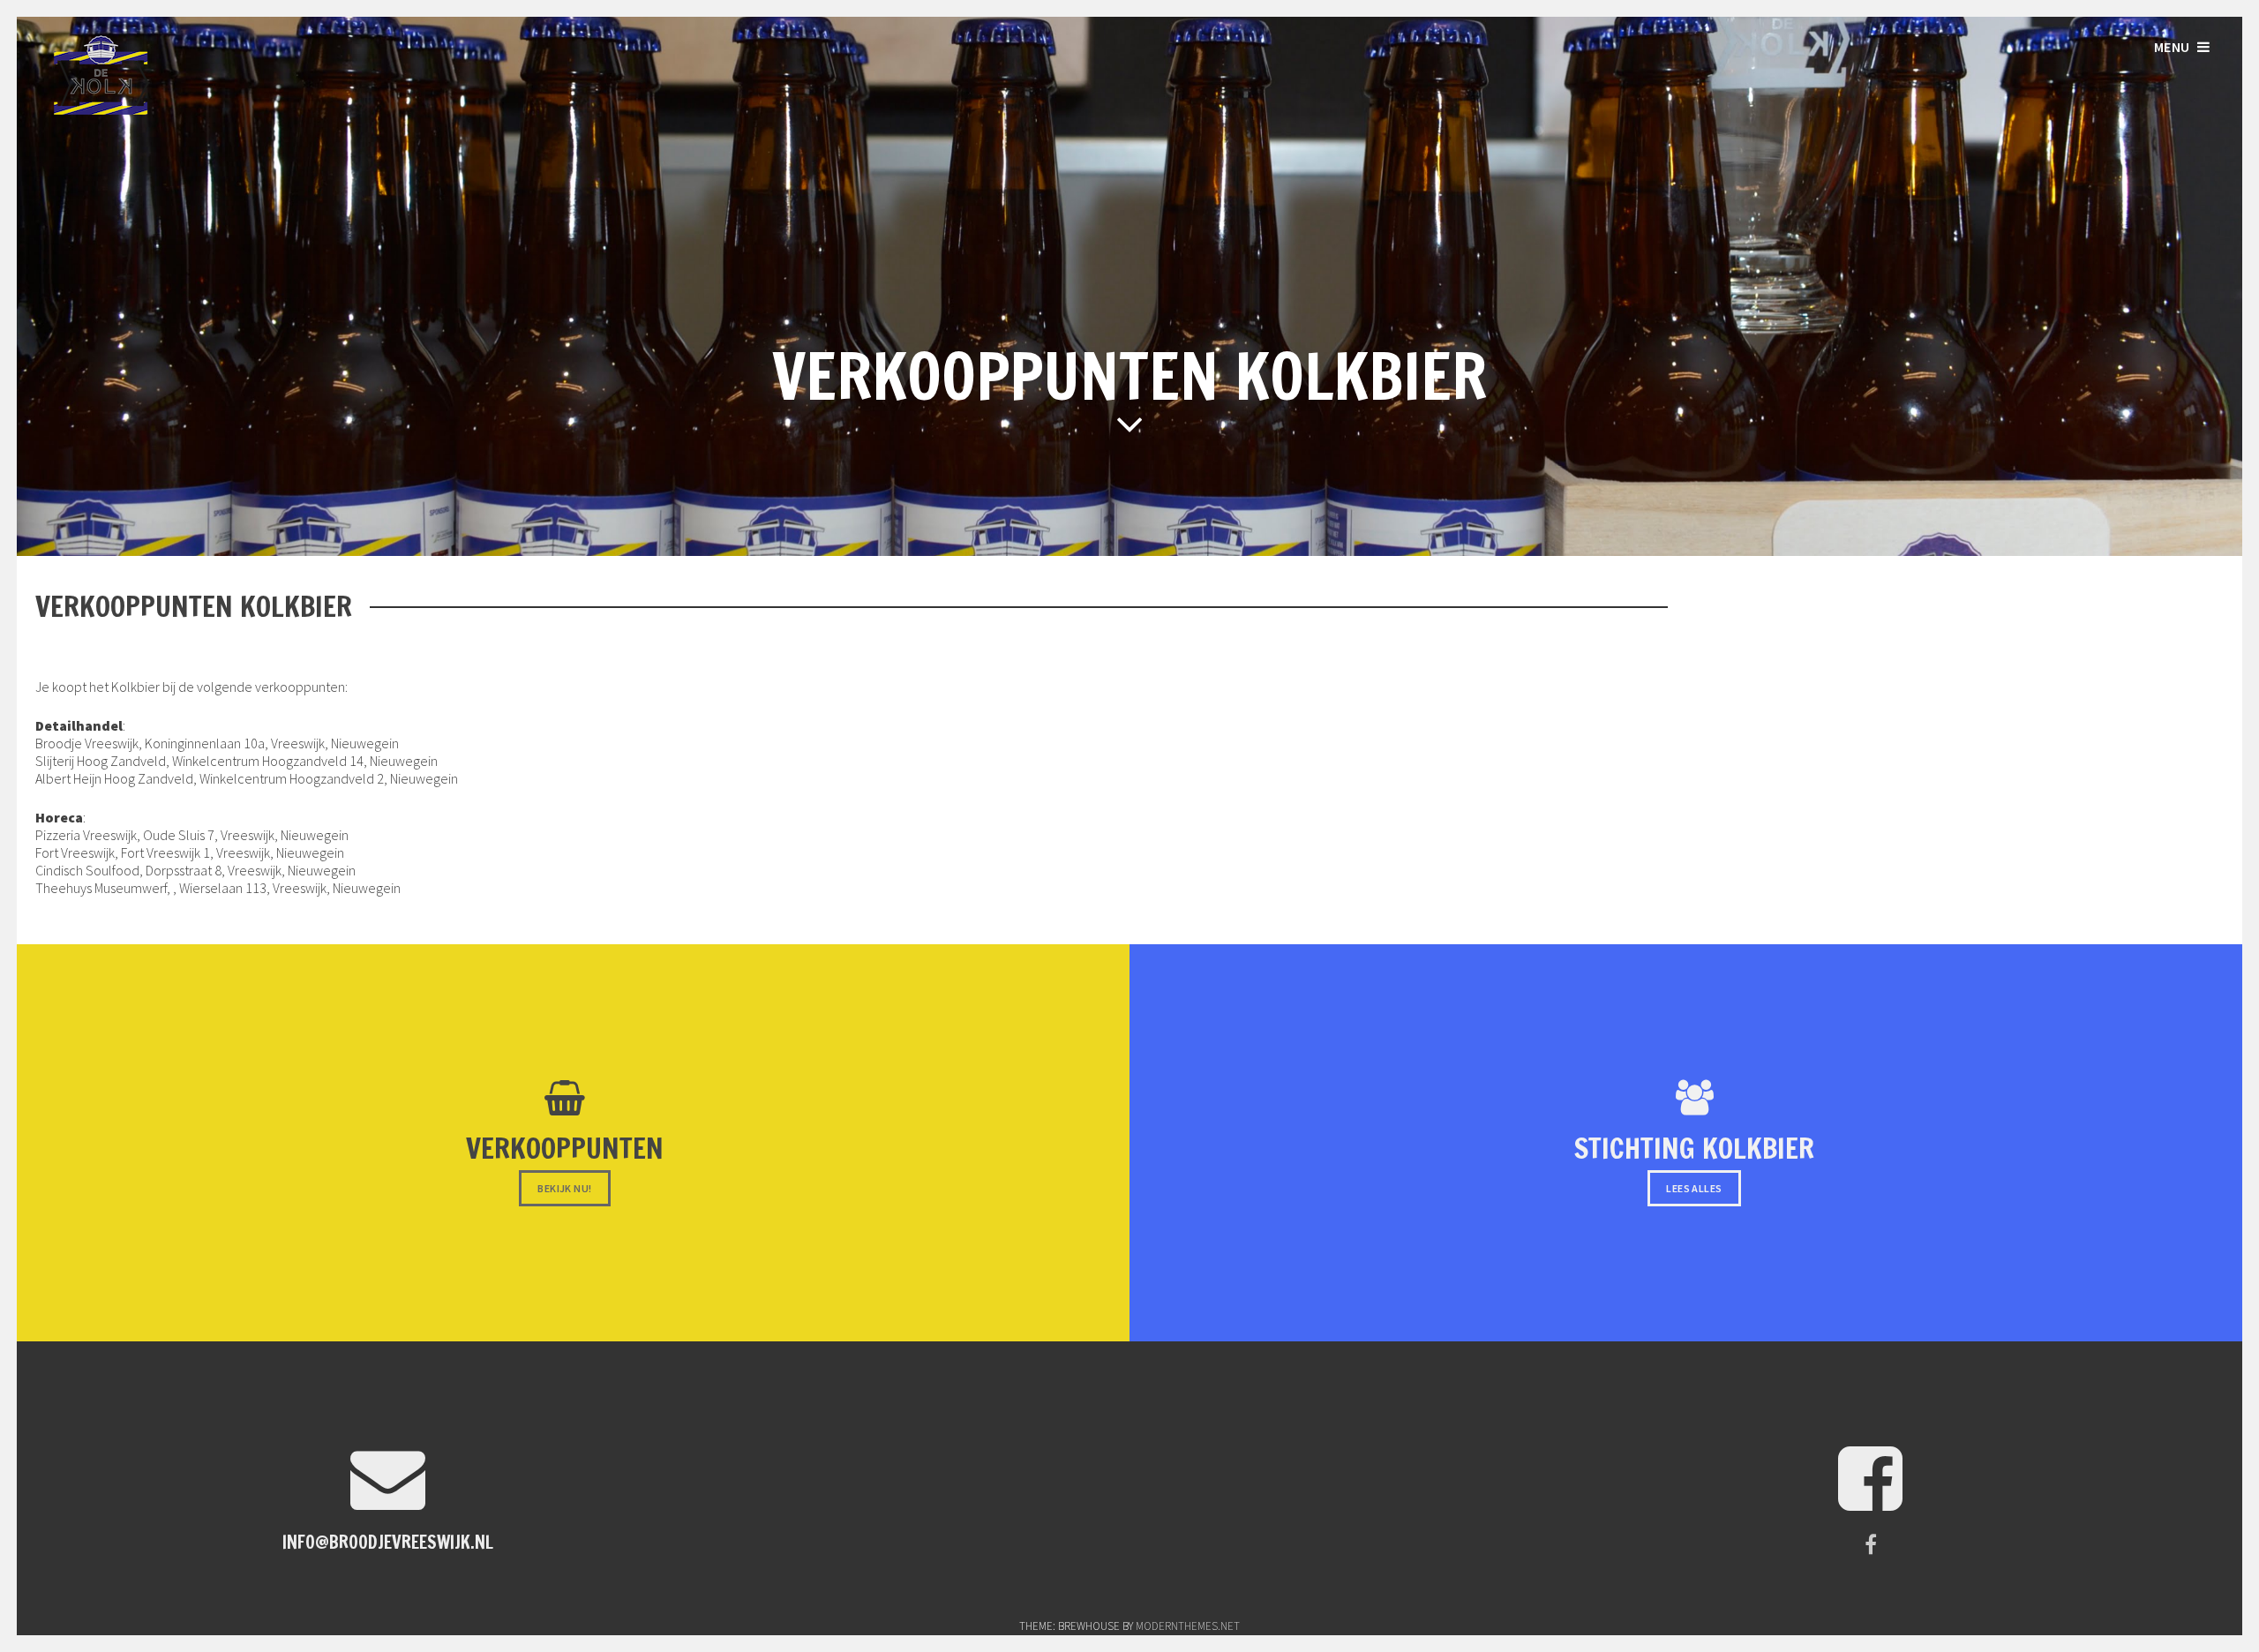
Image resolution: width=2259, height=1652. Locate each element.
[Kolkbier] (101, 109)
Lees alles (1694, 1188)
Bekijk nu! (564, 1188)
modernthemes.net (1188, 1626)
